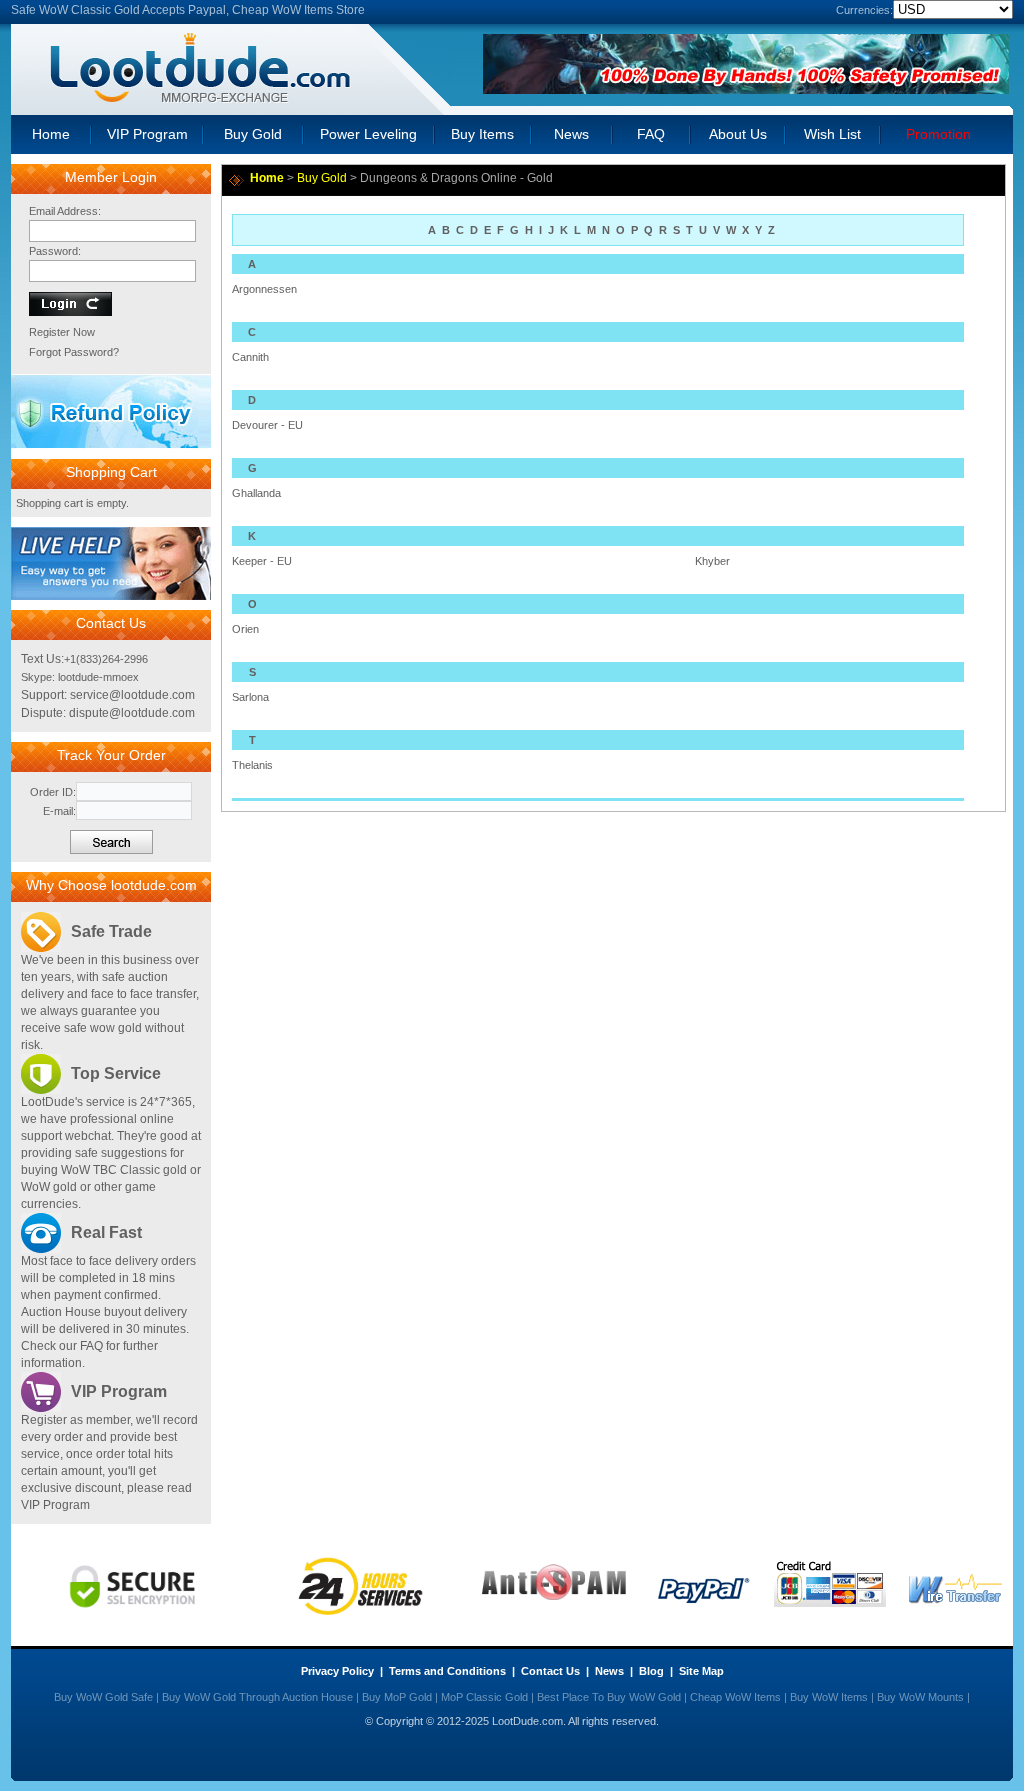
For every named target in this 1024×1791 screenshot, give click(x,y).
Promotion (938, 134)
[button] (111, 596)
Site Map (701, 1671)
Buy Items (482, 134)
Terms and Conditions (447, 1671)
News (571, 134)
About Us (738, 134)
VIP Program (147, 134)
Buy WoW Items (829, 1697)
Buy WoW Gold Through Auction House (257, 1697)
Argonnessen (264, 289)
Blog (651, 1671)
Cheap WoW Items (735, 1697)
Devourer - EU (267, 425)
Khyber (712, 561)
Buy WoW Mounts (920, 1697)
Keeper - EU (262, 561)
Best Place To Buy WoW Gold (609, 1697)
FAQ (651, 134)
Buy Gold (253, 134)
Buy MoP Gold (397, 1697)
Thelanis (252, 765)
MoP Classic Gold (484, 1697)
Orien (245, 629)
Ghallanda (256, 493)
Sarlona (250, 697)
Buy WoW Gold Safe (103, 1697)
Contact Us (550, 1671)
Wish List (832, 134)
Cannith (250, 357)
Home (51, 134)
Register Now (62, 332)
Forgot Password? (74, 352)
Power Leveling (368, 134)
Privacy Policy (337, 1671)
